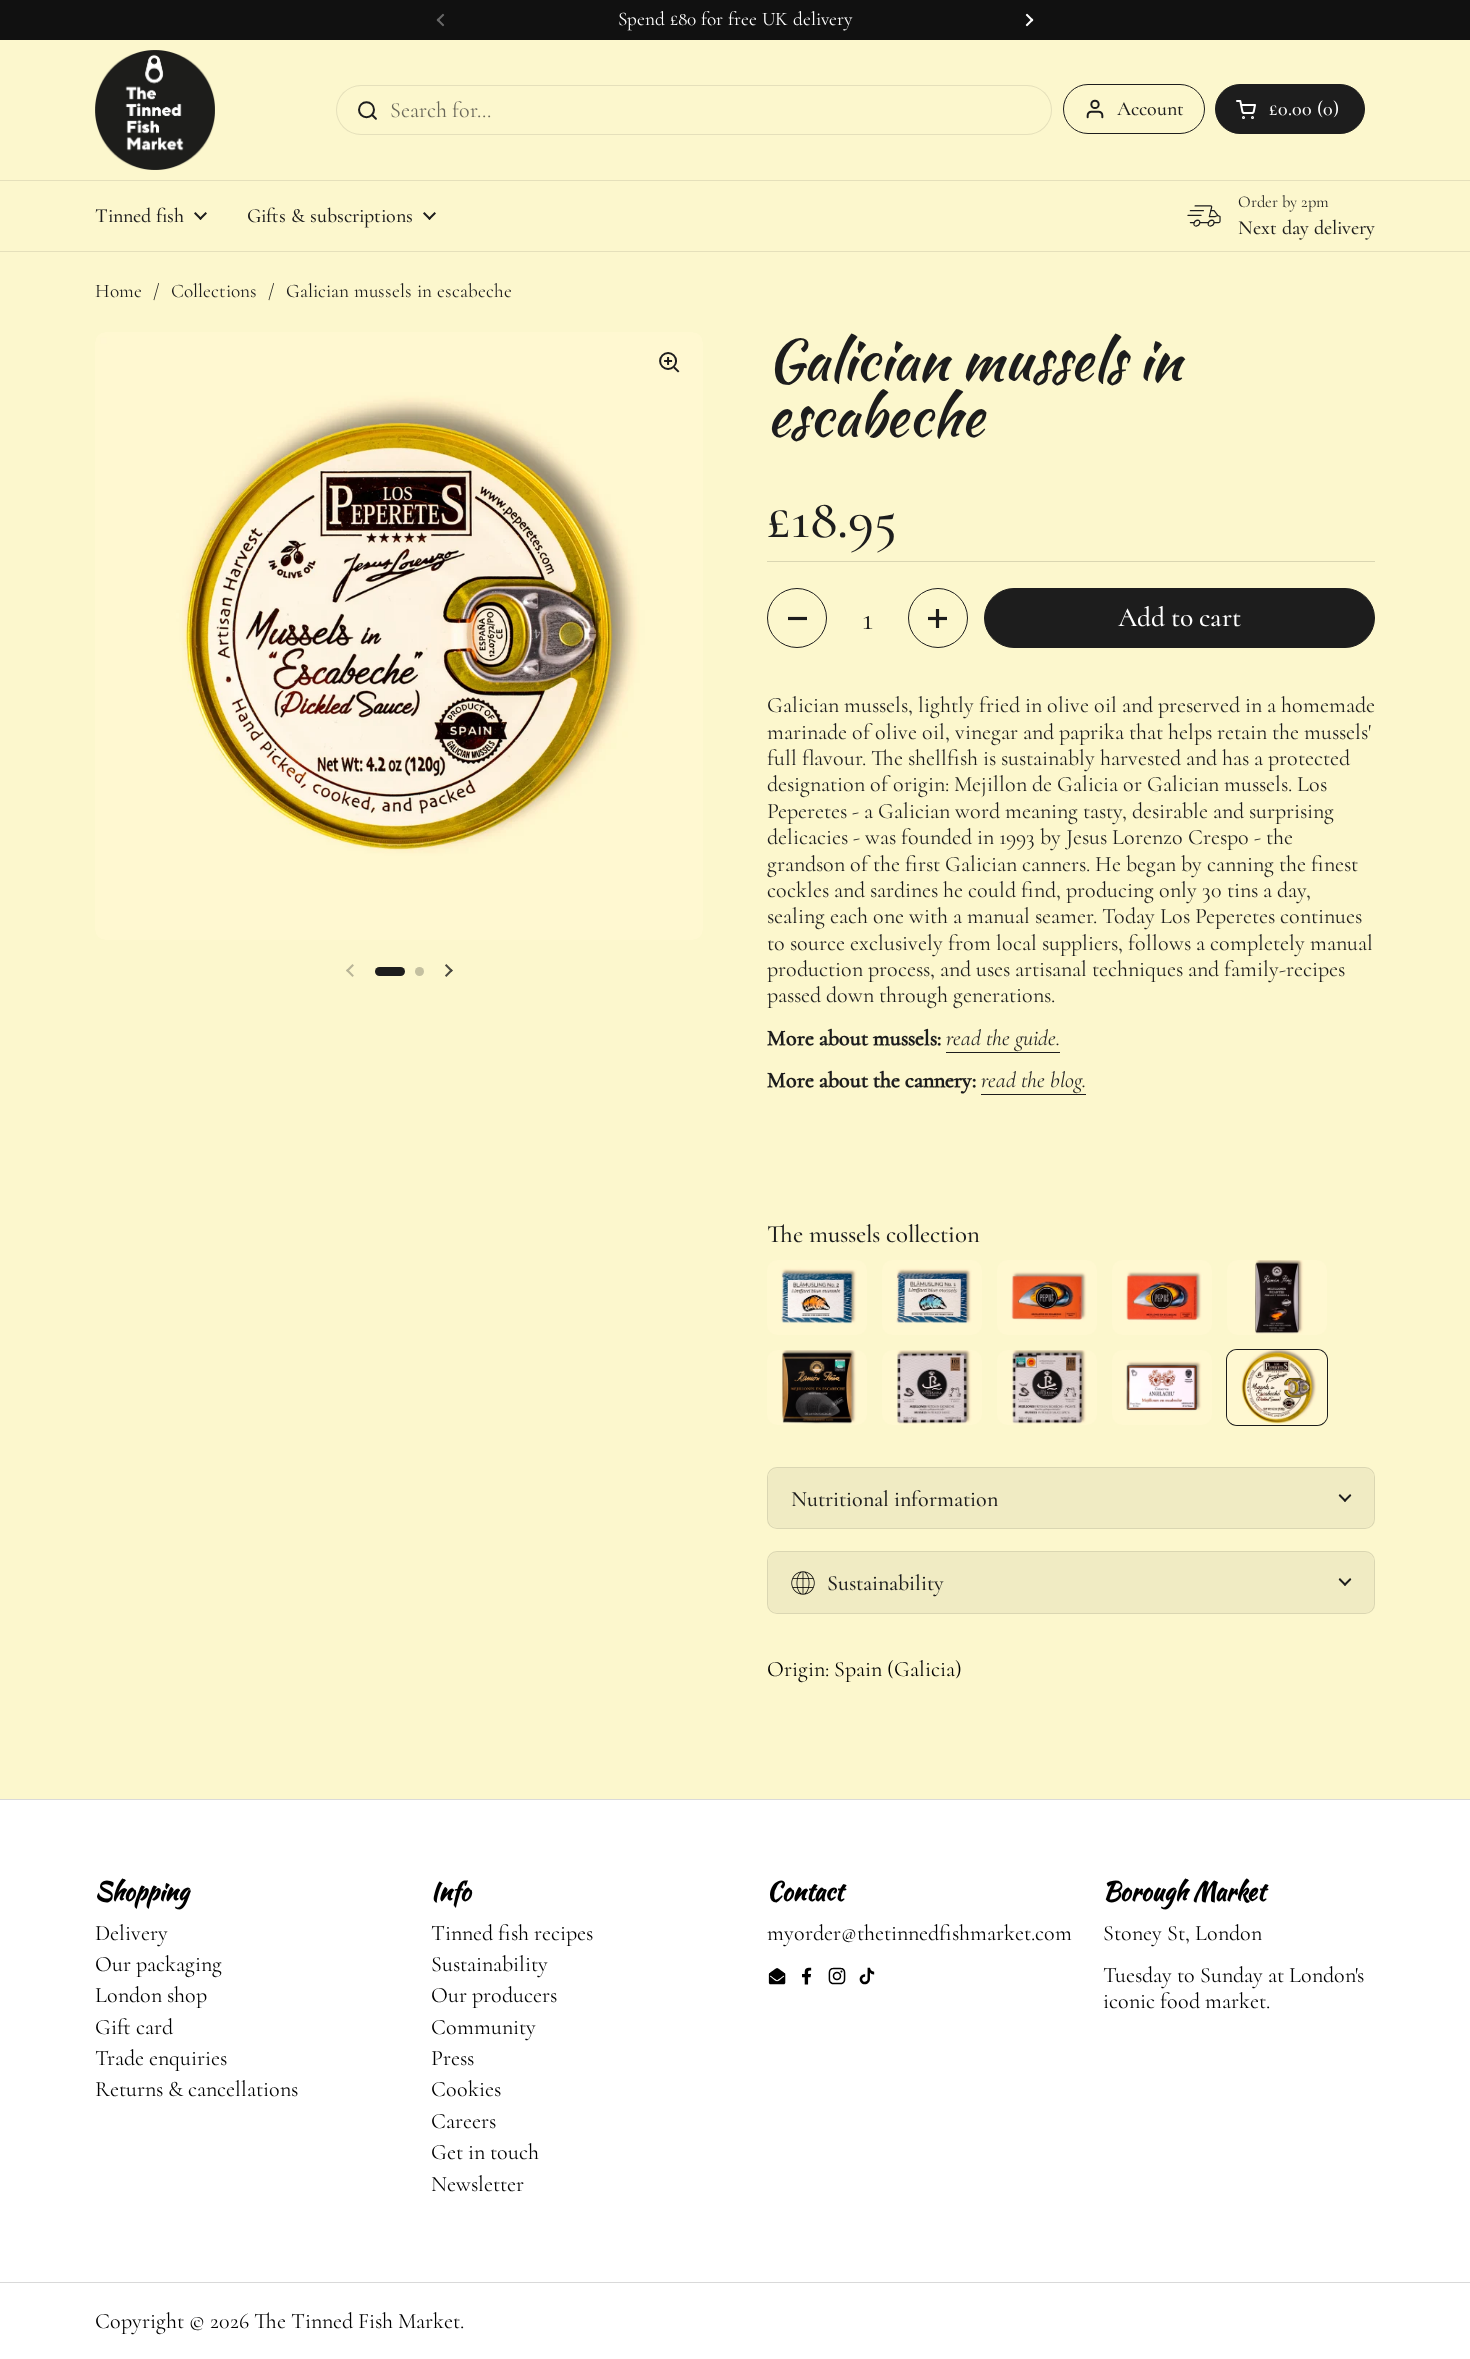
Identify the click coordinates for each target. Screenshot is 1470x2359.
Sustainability (489, 1964)
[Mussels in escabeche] (1047, 1297)
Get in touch (485, 2152)
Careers (463, 2121)
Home (118, 291)
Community (483, 2027)
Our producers (494, 1995)
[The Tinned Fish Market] (155, 110)
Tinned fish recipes (512, 1933)
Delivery (131, 1933)
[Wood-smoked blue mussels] (817, 1297)
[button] (390, 971)
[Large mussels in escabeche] (1162, 1297)
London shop (151, 1995)
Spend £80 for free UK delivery (735, 19)
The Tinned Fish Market (357, 2321)
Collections (214, 291)
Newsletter (477, 2184)
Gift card (134, 2027)
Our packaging (158, 1964)
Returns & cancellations (196, 2089)
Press (452, 2058)
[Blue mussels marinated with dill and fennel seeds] (932, 1297)
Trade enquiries (161, 2058)
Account (1150, 109)
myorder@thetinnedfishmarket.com (919, 1933)
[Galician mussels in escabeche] (817, 1387)
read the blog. (1033, 1080)
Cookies (466, 2089)
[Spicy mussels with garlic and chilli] (1277, 1297)
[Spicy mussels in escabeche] (1047, 1387)
